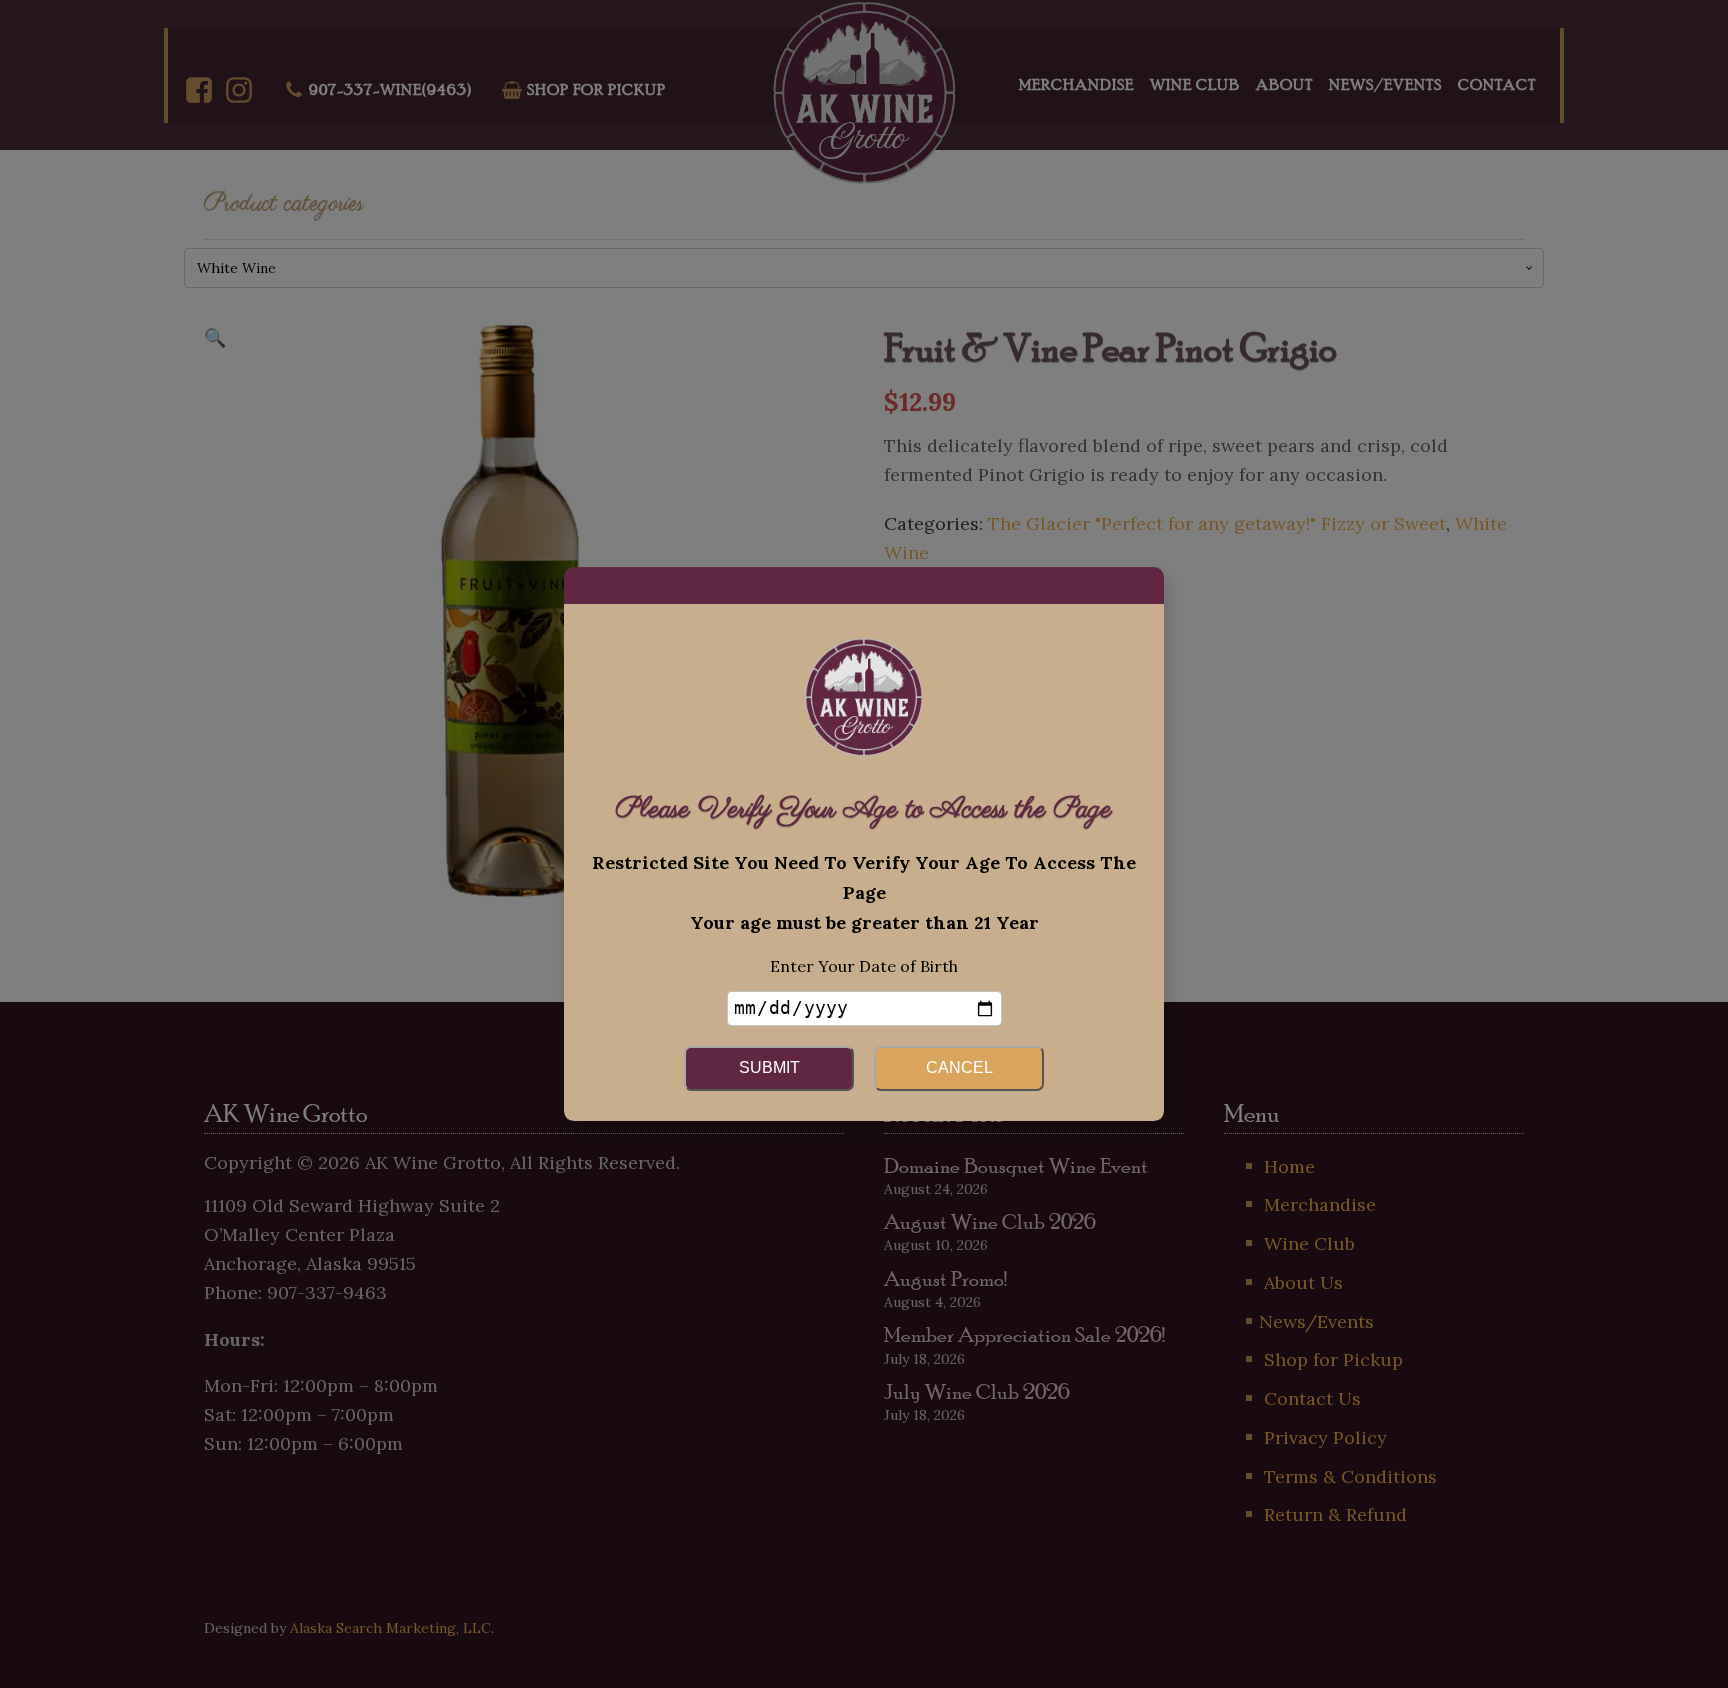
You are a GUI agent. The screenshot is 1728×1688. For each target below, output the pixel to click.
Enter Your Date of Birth (864, 966)
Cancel (959, 1067)
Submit (769, 1067)
